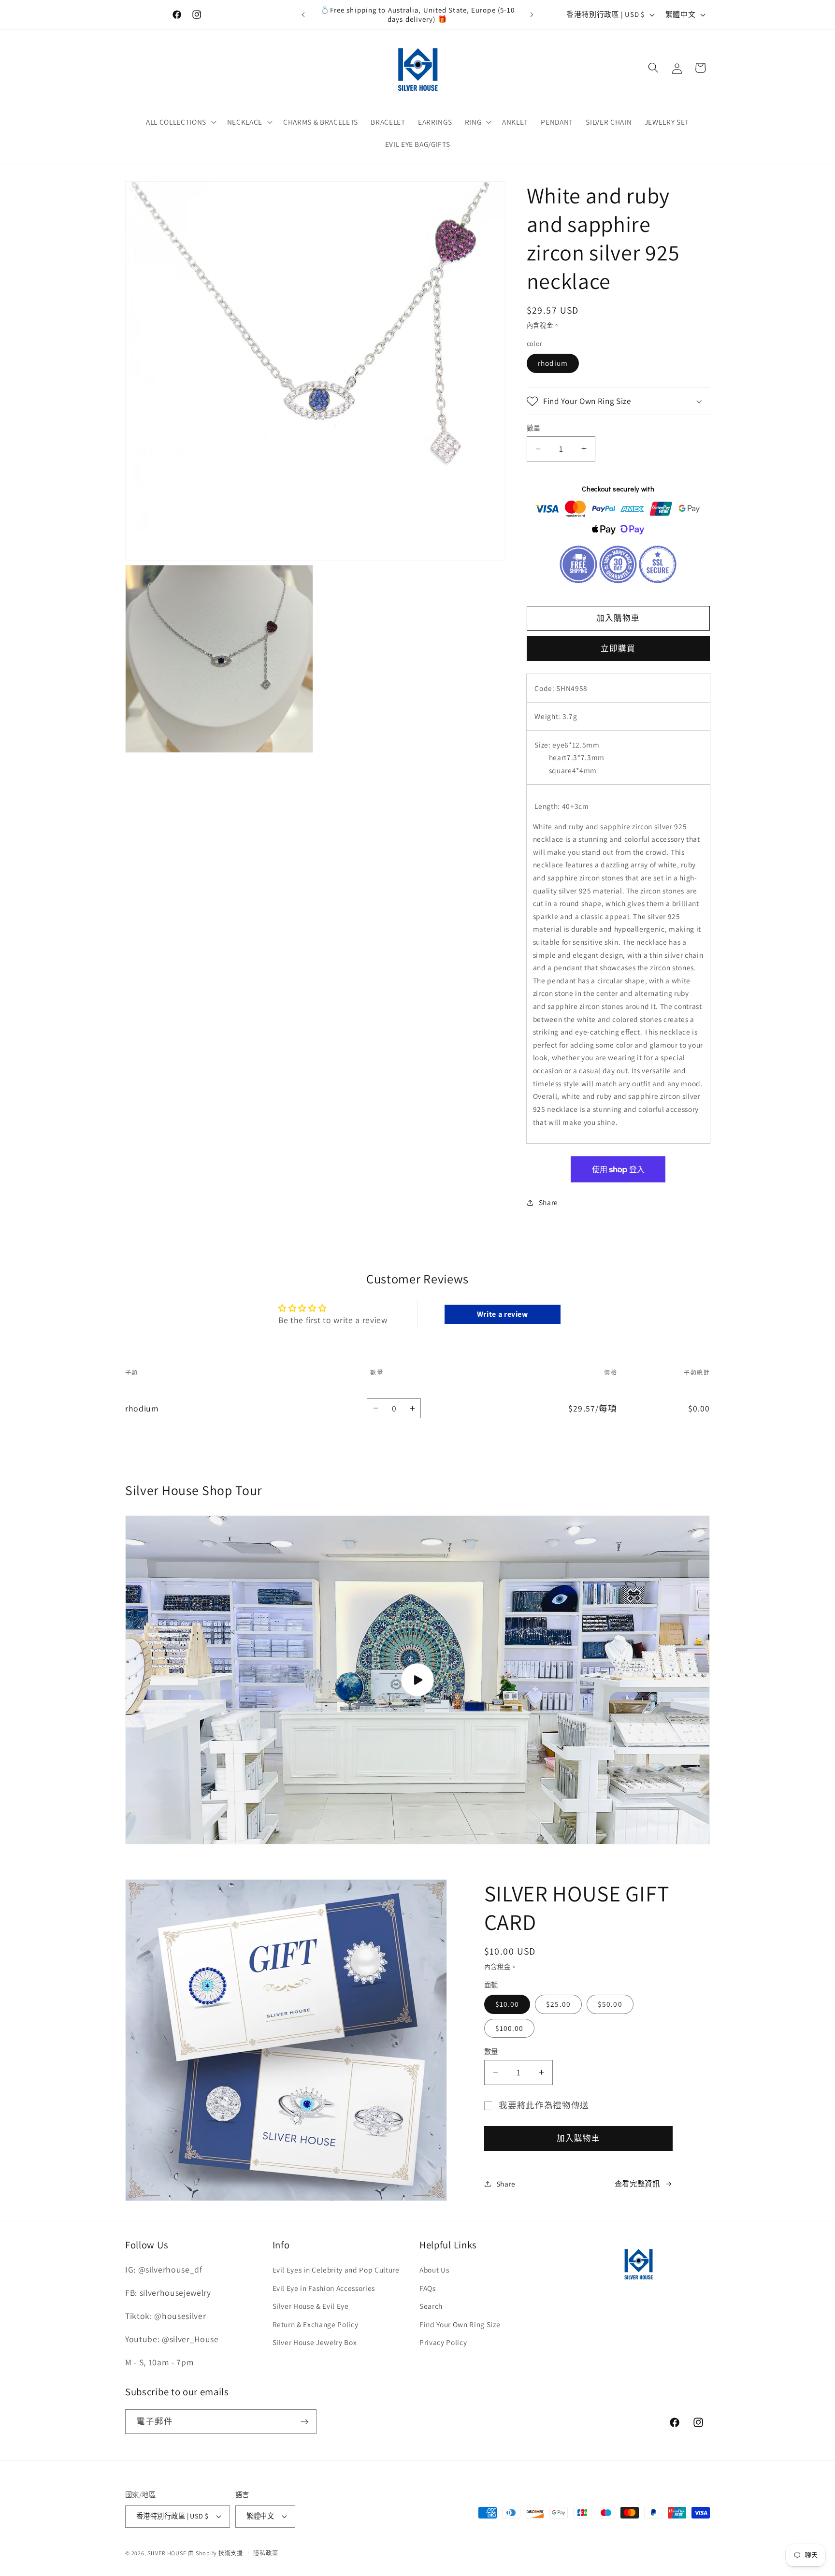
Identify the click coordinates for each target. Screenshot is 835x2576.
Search (431, 2306)
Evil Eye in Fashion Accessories (324, 2288)
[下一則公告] (532, 14)
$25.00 (558, 2004)
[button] (180, 122)
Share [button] (548, 1202)
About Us (434, 2270)
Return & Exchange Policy (316, 2324)
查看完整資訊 (637, 2184)
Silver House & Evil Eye (311, 2306)
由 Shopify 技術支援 (216, 2553)
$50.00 (610, 2004)
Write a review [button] (503, 1314)
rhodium (553, 363)
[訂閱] (304, 2422)
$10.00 (507, 2004)
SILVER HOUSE (167, 2553)
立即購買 (618, 648)
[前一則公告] (303, 14)
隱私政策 (266, 2553)
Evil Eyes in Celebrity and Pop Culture (336, 2270)
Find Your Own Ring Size (460, 2324)
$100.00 (510, 2028)
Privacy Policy (443, 2342)
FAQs (428, 2288)
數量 (534, 428)
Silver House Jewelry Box (315, 2342)
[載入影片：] (417, 1680)
